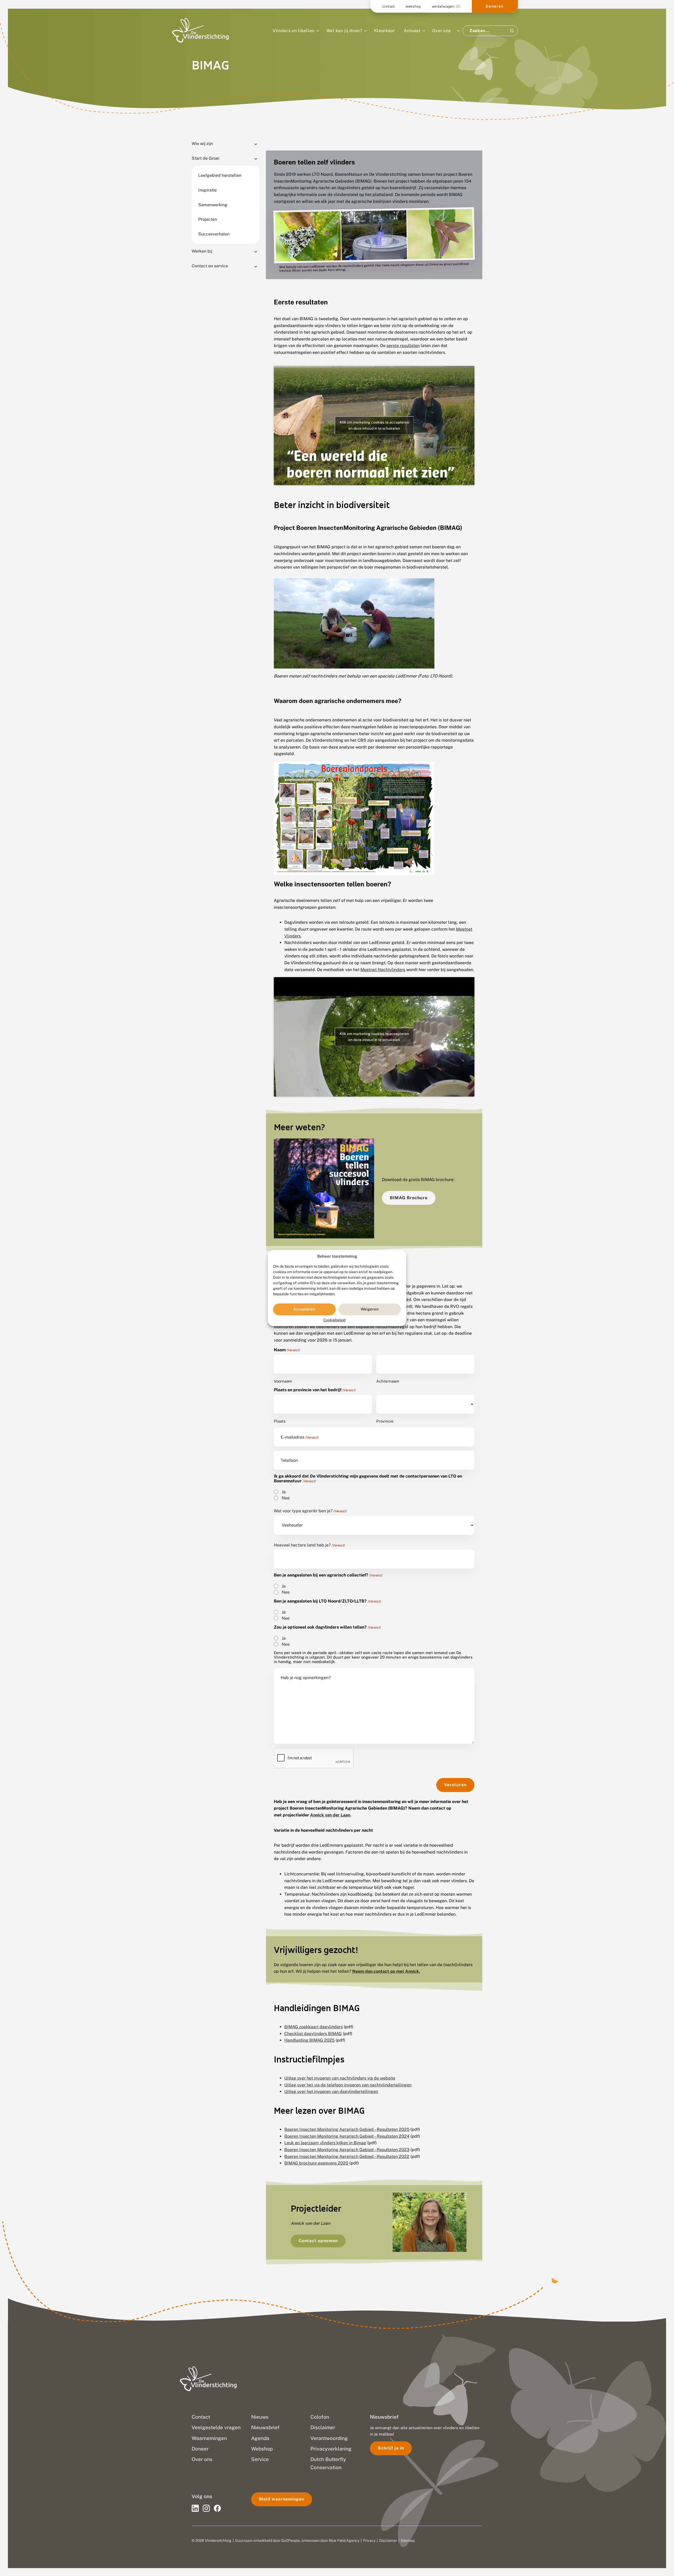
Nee (286, 1498)
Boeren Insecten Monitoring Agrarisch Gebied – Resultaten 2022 (347, 2156)
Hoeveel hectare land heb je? (309, 1545)
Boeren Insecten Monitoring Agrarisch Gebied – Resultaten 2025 (347, 2129)
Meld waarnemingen (282, 2499)
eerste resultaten (403, 346)
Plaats (280, 1421)
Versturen (455, 1785)
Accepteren (304, 1309)
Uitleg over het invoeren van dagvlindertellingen (331, 2092)
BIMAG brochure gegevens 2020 (316, 2163)
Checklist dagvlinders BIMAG (313, 2034)
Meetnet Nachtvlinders (383, 970)
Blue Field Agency (344, 2540)
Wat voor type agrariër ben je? (310, 1511)
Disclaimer (388, 2540)
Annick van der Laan (330, 1815)
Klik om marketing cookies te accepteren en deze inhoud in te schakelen (374, 425)
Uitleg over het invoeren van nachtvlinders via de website (340, 2078)
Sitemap (408, 2540)
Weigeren (370, 1309)
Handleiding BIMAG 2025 (309, 2040)
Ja (284, 1492)
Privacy (369, 2540)
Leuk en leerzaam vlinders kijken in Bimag (325, 2143)
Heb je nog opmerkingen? (306, 1678)
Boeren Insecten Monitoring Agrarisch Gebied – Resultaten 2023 (347, 2150)
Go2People (291, 2540)
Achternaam (388, 1381)
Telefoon (289, 1460)
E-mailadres (299, 1437)
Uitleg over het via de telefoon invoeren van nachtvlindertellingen (348, 2085)
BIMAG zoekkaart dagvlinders (314, 2027)
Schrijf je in (391, 2448)
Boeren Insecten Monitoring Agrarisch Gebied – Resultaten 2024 (347, 2136)
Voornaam (283, 1381)
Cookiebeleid (334, 1320)
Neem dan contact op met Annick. (386, 1971)
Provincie (385, 1421)
